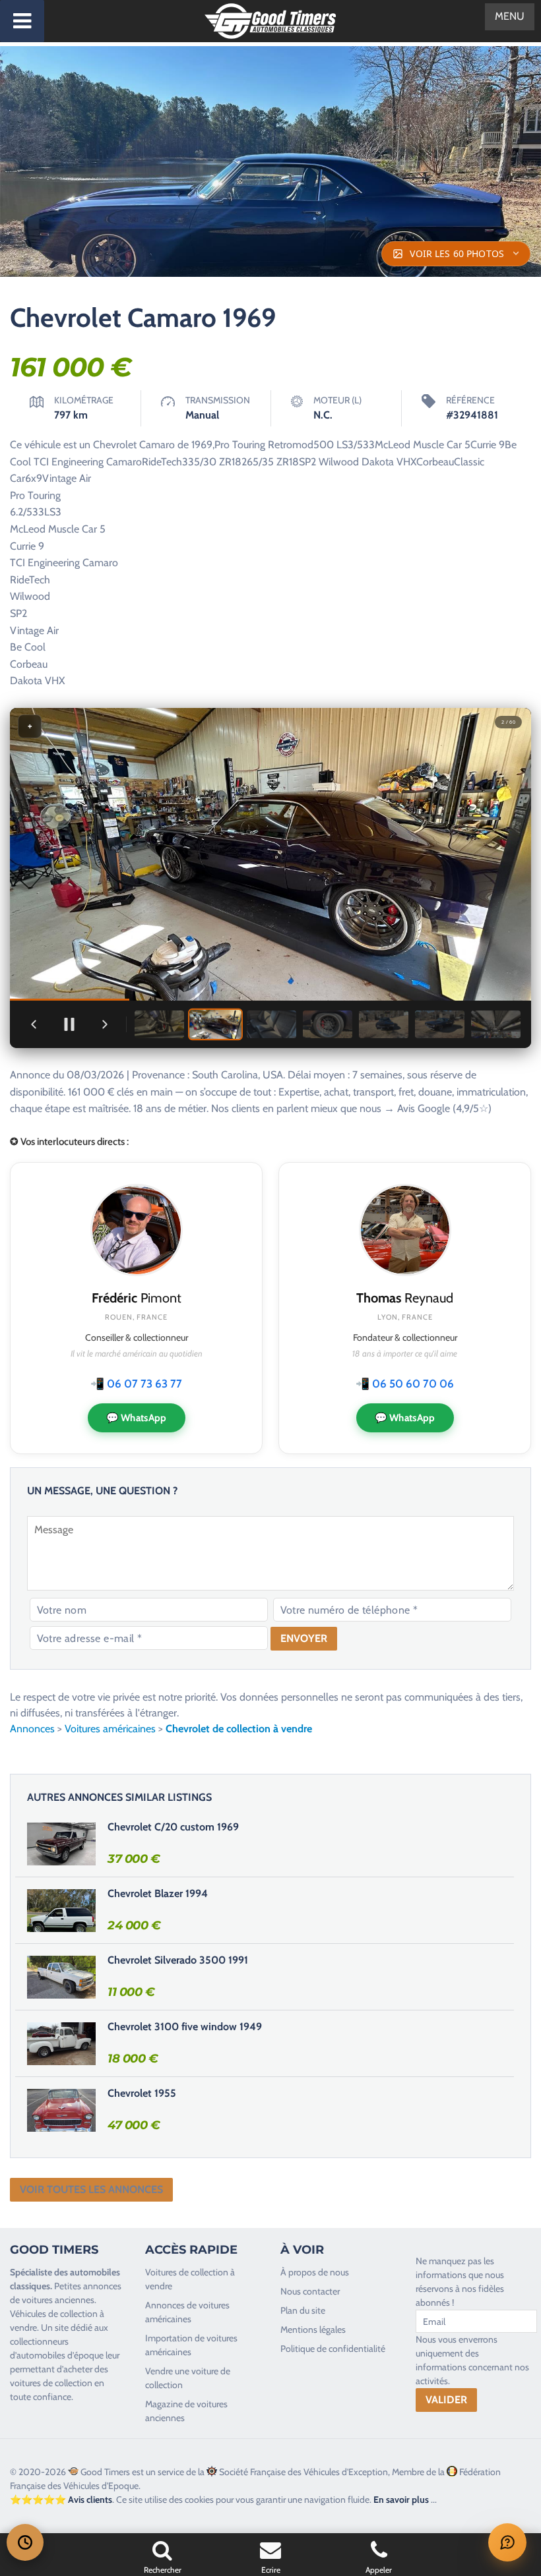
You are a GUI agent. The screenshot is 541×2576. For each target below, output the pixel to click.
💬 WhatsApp (137, 1418)
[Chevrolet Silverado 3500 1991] (61, 1977)
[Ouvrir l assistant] (507, 2542)
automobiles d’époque (60, 2355)
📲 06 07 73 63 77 (136, 1384)
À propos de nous (315, 2272)
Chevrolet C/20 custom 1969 (173, 1827)
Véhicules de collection (54, 2314)
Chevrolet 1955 (142, 2093)
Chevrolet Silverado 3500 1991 (178, 1960)
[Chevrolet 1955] (61, 2110)
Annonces (32, 1729)
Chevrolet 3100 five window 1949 (185, 2027)
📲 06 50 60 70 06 (405, 1384)
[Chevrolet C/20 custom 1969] (61, 1844)
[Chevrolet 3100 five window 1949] (61, 2043)
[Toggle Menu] (22, 21)
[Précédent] (34, 1024)
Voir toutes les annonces (91, 2189)
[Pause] (69, 1024)
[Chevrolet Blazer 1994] (61, 1910)
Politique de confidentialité (333, 2349)
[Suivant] (105, 1024)
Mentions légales (313, 2329)
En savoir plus (401, 2500)
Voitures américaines (110, 1729)
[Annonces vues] (25, 2542)
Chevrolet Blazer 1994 (158, 1893)
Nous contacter (310, 2291)
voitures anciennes (58, 2300)
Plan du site (303, 2310)
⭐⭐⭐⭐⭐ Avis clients (61, 2500)
